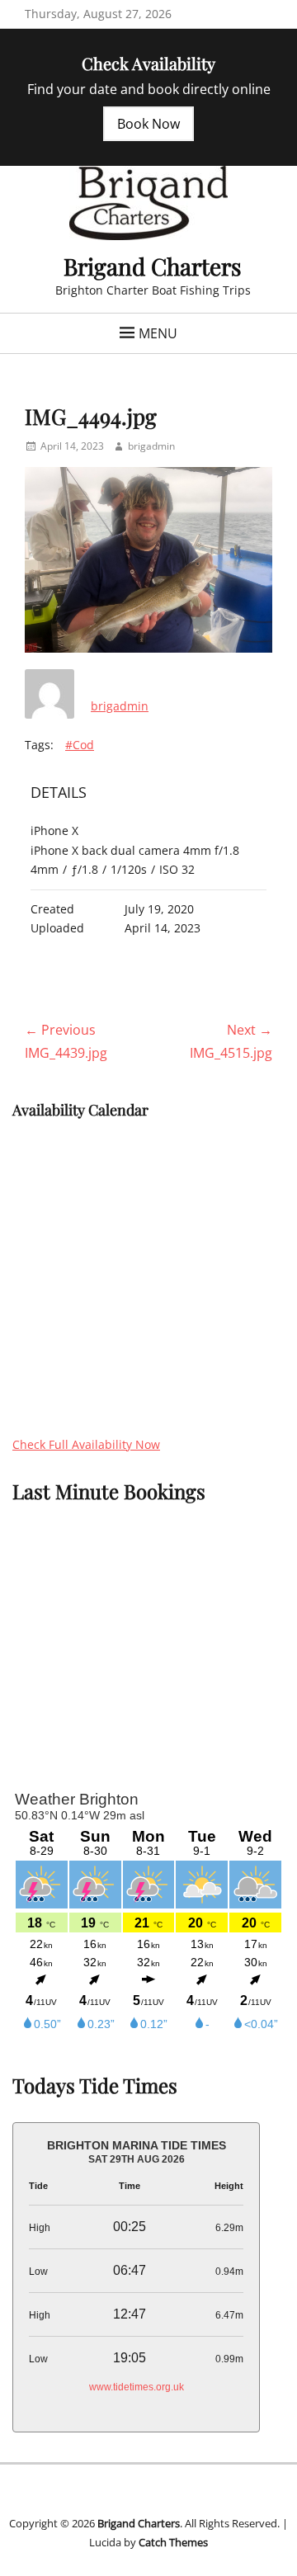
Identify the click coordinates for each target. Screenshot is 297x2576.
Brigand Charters (153, 266)
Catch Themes (173, 2542)
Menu (158, 333)
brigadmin (151, 446)
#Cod (80, 745)
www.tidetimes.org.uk (137, 2387)
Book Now (148, 124)
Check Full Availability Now (86, 1444)
